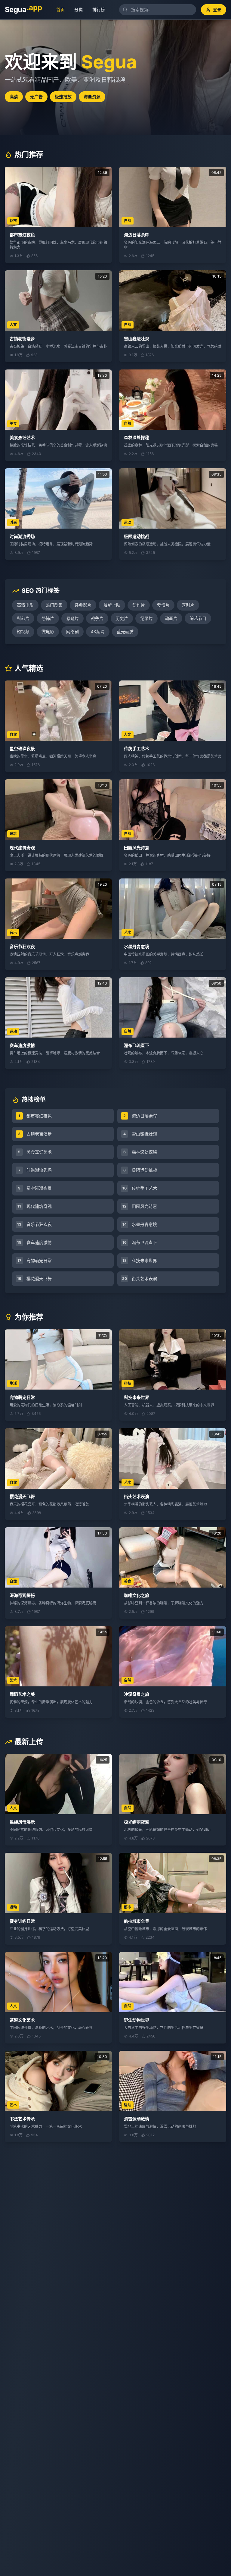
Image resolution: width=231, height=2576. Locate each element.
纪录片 (146, 618)
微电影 (48, 631)
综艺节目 (198, 618)
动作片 (139, 605)
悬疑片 (72, 618)
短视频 (23, 631)
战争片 (97, 618)
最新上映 (112, 605)
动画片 (171, 618)
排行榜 (100, 9)
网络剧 (72, 631)
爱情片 (163, 605)
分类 (80, 9)
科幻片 (23, 618)
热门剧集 (54, 605)
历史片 (122, 618)
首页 (62, 9)
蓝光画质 (125, 631)
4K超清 (98, 631)
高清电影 (25, 605)
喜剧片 (188, 605)
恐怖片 (48, 618)
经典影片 (83, 605)
